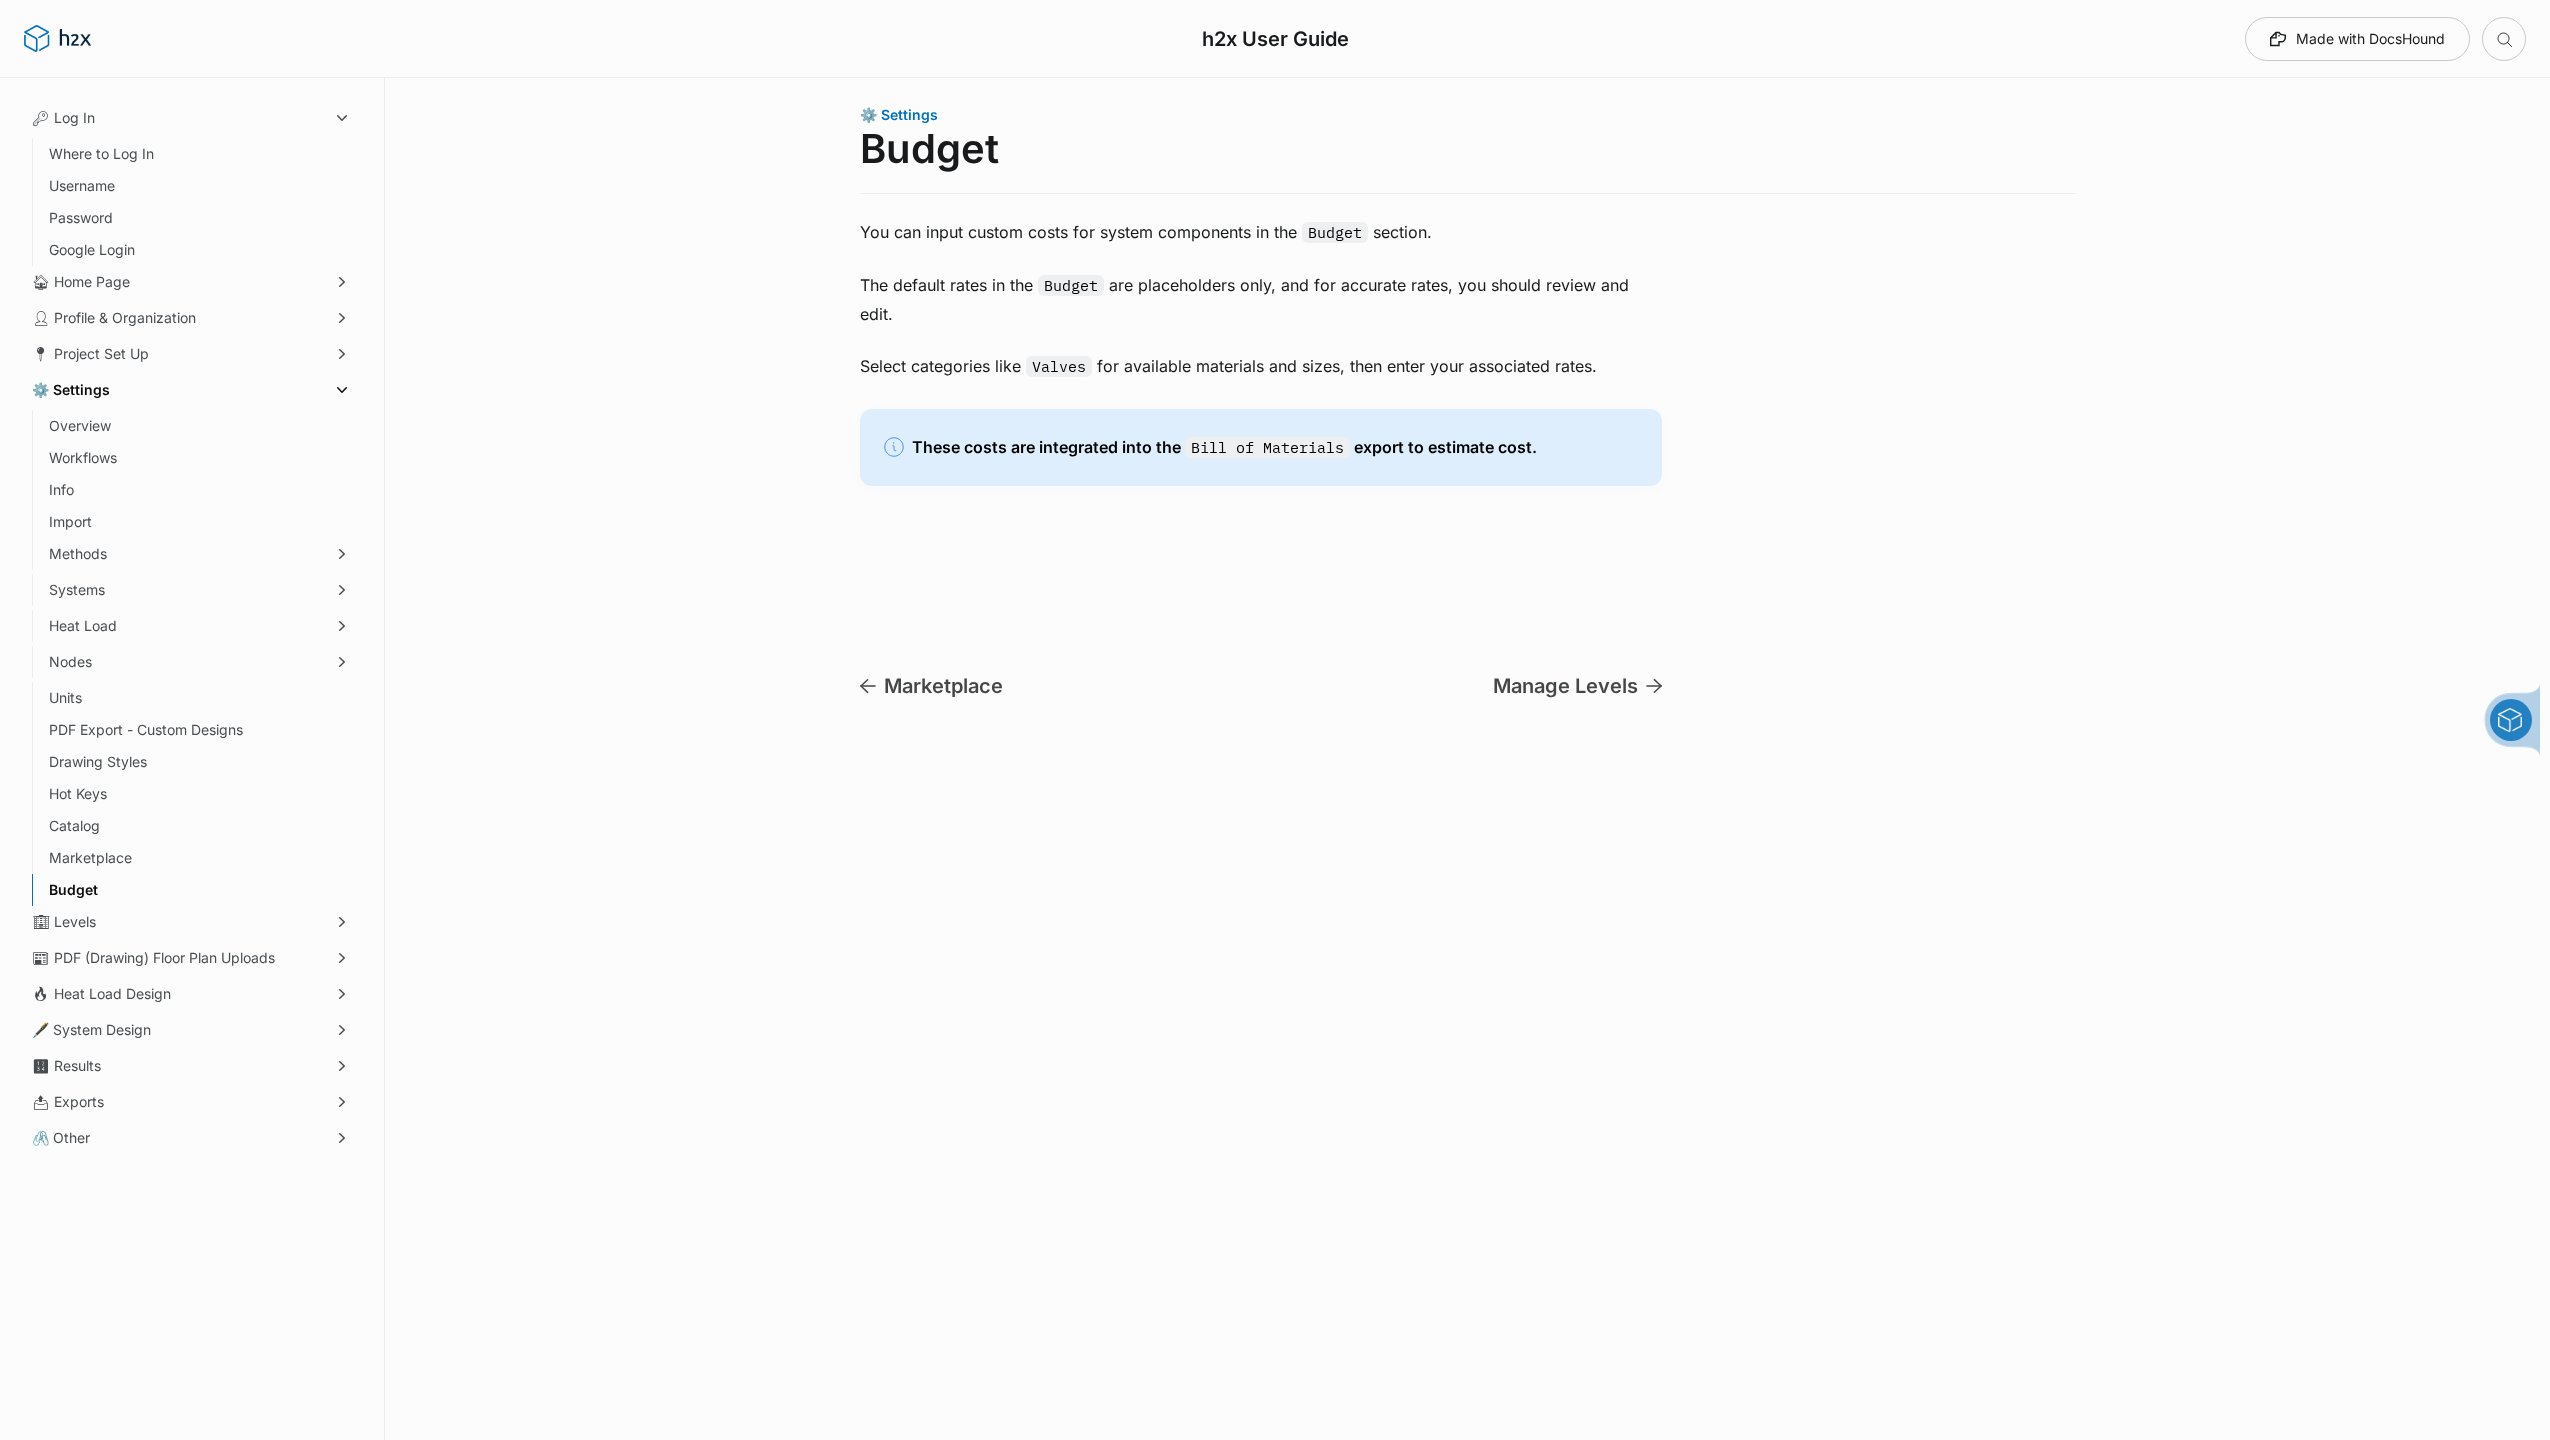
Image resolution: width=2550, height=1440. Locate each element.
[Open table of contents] (2504, 39)
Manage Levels (1565, 686)
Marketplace (943, 686)
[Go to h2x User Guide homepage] (57, 39)
